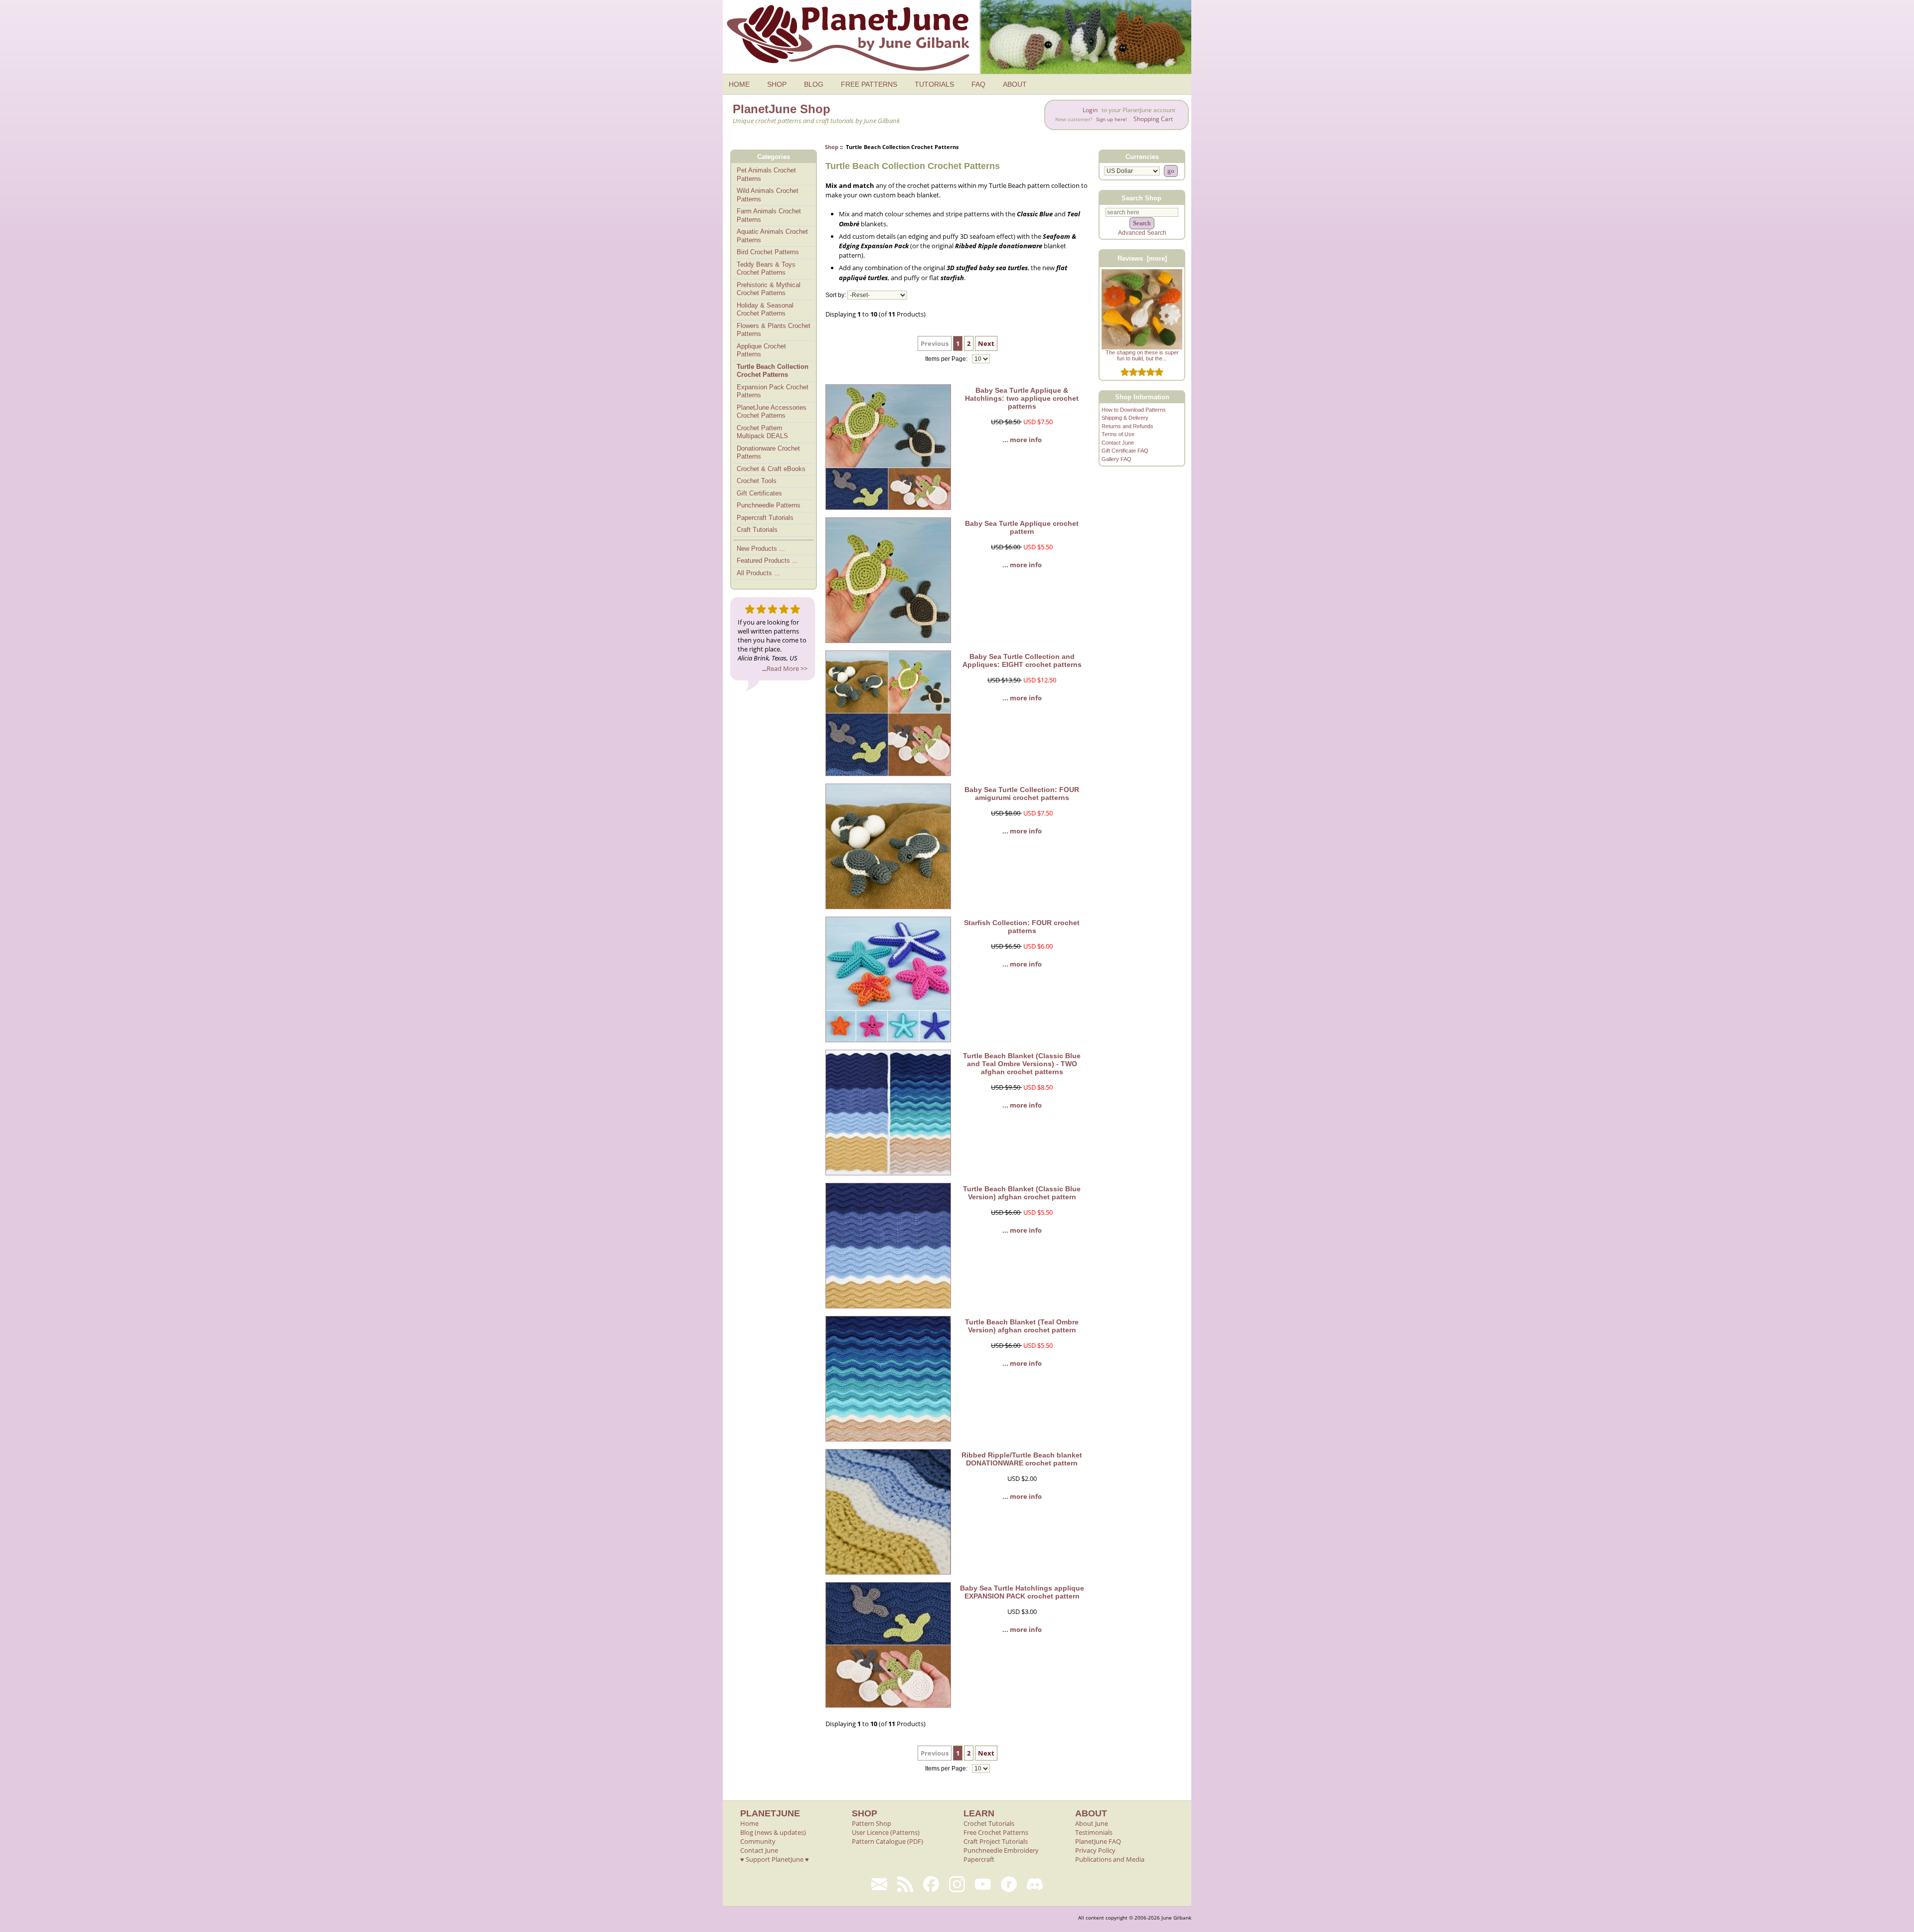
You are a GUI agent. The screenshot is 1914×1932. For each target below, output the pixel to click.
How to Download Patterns (1134, 410)
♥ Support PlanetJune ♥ (775, 1859)
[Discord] (1035, 1884)
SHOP (777, 84)
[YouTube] (983, 1884)
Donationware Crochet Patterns (768, 453)
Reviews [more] (1142, 258)
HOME (739, 84)
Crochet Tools (757, 481)
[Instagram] (957, 1884)
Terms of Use (1118, 434)
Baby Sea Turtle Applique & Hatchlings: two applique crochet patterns (1022, 398)
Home (749, 1823)
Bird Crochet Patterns (768, 252)
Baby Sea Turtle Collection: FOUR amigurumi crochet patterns (1022, 794)
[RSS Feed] (905, 1884)
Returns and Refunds (1127, 426)
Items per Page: (947, 359)
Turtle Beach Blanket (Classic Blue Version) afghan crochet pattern (1022, 1193)
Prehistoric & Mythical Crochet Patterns (769, 289)
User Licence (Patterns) (886, 1832)
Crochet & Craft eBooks (771, 469)
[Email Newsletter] (879, 1884)
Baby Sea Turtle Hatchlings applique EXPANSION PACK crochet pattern (1022, 1592)
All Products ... (758, 573)
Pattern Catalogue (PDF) (887, 1841)
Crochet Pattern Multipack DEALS (762, 432)
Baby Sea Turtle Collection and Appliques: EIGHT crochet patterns (1022, 660)
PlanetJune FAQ (1098, 1841)
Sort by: (836, 295)
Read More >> (787, 668)
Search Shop (1141, 198)
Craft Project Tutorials (996, 1841)
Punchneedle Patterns (769, 505)
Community (758, 1841)
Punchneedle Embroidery (1001, 1850)
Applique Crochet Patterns (761, 350)
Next (986, 343)
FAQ (978, 84)
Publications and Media (1110, 1859)
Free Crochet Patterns (996, 1832)
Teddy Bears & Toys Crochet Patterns (766, 269)
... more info (1022, 440)
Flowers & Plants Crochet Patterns (774, 330)
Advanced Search (1142, 233)
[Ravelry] (1009, 1884)
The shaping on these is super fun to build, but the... (1142, 355)
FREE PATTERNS (869, 84)
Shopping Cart (1153, 119)
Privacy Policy (1095, 1850)
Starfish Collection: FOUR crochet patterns (1022, 927)
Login (1090, 110)
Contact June (1118, 443)
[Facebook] (931, 1884)
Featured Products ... (767, 561)
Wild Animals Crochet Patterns (768, 195)
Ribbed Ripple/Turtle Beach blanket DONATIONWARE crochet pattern (1022, 1459)
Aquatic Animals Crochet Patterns (772, 236)
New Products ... (761, 549)
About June (1092, 1823)
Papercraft (979, 1859)
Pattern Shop (872, 1823)
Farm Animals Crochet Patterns (769, 215)
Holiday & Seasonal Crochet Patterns (765, 310)
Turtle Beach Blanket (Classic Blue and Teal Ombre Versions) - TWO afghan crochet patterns (1022, 1064)
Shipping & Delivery (1125, 418)
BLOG (814, 84)
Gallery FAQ (1116, 459)
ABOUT (1015, 84)
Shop (832, 147)
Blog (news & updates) (773, 1832)
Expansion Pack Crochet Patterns (773, 391)
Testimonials (1094, 1832)
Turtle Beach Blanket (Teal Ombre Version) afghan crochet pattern (1022, 1326)
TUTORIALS (934, 84)
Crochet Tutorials (989, 1823)
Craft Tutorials (757, 530)
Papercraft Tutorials (765, 518)
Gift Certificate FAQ (1125, 451)
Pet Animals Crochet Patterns (766, 174)
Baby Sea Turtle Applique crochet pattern (1022, 527)
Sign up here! (1112, 119)
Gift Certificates (759, 493)
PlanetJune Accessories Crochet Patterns (772, 412)
